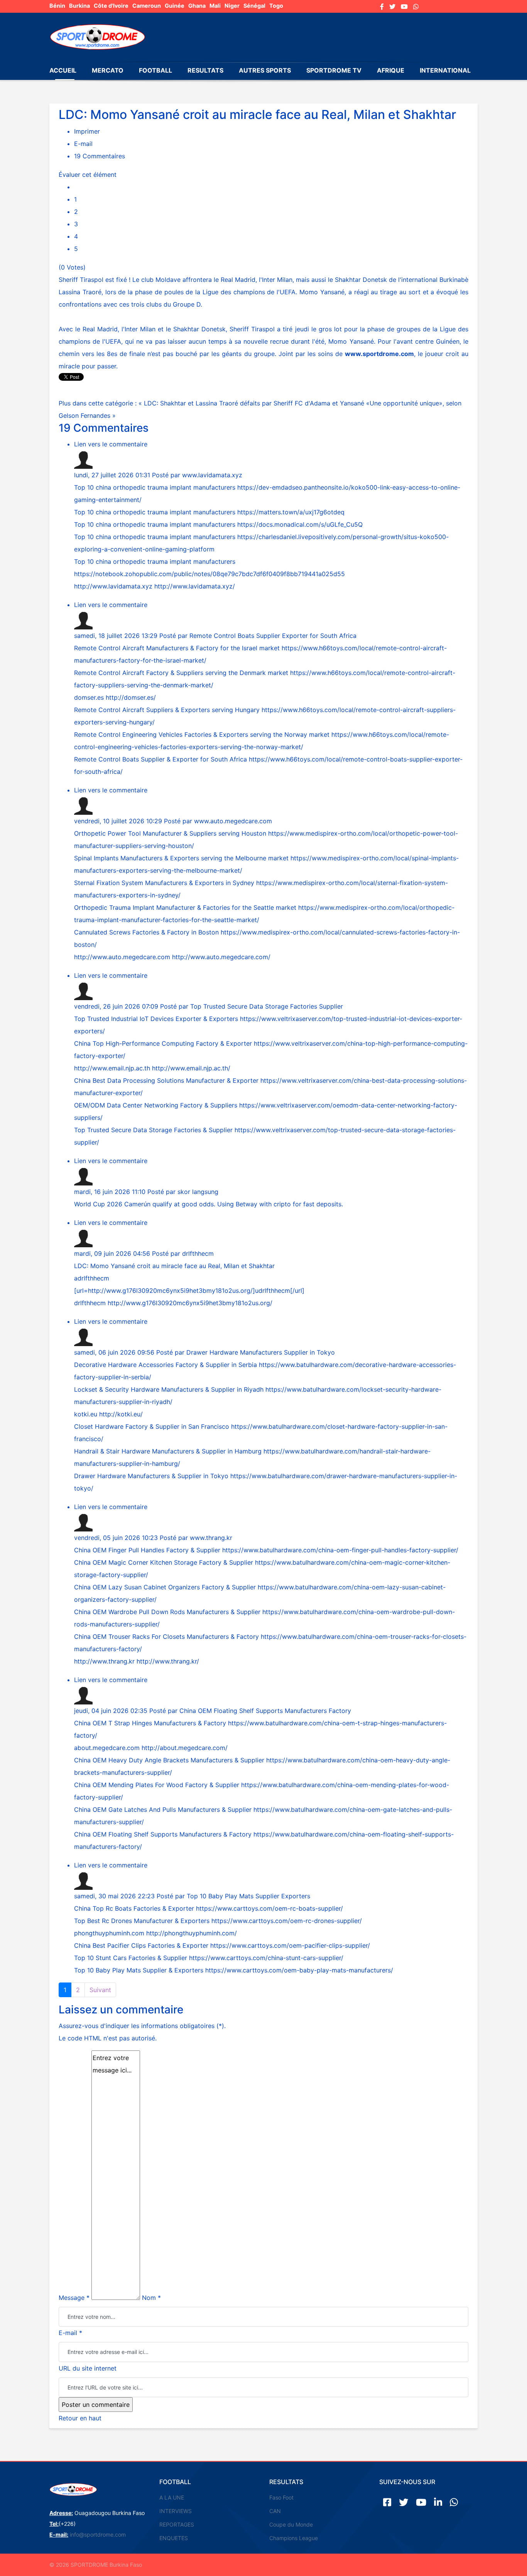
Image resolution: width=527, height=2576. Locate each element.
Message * (74, 2298)
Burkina (79, 6)
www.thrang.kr (211, 1538)
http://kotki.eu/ (121, 1414)
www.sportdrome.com (379, 354)
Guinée (175, 6)
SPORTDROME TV (334, 70)
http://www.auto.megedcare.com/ (221, 957)
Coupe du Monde (291, 2524)
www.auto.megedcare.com (233, 821)
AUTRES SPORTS (265, 70)
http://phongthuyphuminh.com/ (192, 1933)
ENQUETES (174, 2538)
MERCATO (108, 70)
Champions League (294, 2538)
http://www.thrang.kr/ (168, 1661)
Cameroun (147, 6)
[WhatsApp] (416, 7)
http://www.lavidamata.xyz (113, 586)
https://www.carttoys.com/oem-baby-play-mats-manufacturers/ (299, 1970)
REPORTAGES (177, 2524)
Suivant (100, 1990)
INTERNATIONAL (445, 70)
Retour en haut (80, 2418)
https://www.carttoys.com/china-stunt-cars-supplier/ (266, 1958)
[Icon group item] (387, 2502)
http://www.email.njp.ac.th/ (191, 1068)
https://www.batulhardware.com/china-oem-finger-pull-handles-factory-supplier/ (340, 1550)
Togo (276, 6)
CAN (275, 2511)
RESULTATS (205, 70)
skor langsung (198, 1192)
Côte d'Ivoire (111, 6)
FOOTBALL (155, 70)
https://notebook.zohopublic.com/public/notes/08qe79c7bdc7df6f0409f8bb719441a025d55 (209, 574)
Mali (215, 6)
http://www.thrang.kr (104, 1661)
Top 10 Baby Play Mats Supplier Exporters (248, 1896)
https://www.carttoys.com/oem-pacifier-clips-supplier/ (290, 1945)
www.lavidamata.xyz (212, 475)
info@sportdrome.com (98, 2534)
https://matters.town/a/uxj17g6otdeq (291, 512)
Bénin (57, 6)
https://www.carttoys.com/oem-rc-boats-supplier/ (269, 1908)
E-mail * (70, 2333)
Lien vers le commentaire (111, 444)
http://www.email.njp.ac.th (112, 1068)
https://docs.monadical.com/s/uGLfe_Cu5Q (300, 524)
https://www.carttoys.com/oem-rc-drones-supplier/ (287, 1921)
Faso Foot (281, 2497)
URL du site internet (88, 2368)
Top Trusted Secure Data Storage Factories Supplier (267, 1006)
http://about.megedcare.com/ (185, 1748)
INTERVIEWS (176, 2511)
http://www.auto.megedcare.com (122, 957)
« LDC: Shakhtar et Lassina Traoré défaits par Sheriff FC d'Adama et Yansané (252, 403)
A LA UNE (172, 2497)
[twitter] (392, 7)
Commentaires (100, 156)
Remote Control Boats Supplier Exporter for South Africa (273, 636)
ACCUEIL (63, 70)
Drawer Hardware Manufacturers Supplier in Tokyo (261, 1352)
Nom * (151, 2298)
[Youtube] (404, 7)
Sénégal (254, 6)
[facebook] (382, 7)
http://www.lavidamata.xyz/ (195, 586)
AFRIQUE (391, 70)
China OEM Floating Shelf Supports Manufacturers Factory (265, 1711)
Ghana (197, 6)
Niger (232, 6)
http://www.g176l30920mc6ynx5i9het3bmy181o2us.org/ (170, 1291)
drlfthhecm (198, 1253)
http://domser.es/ (131, 697)
